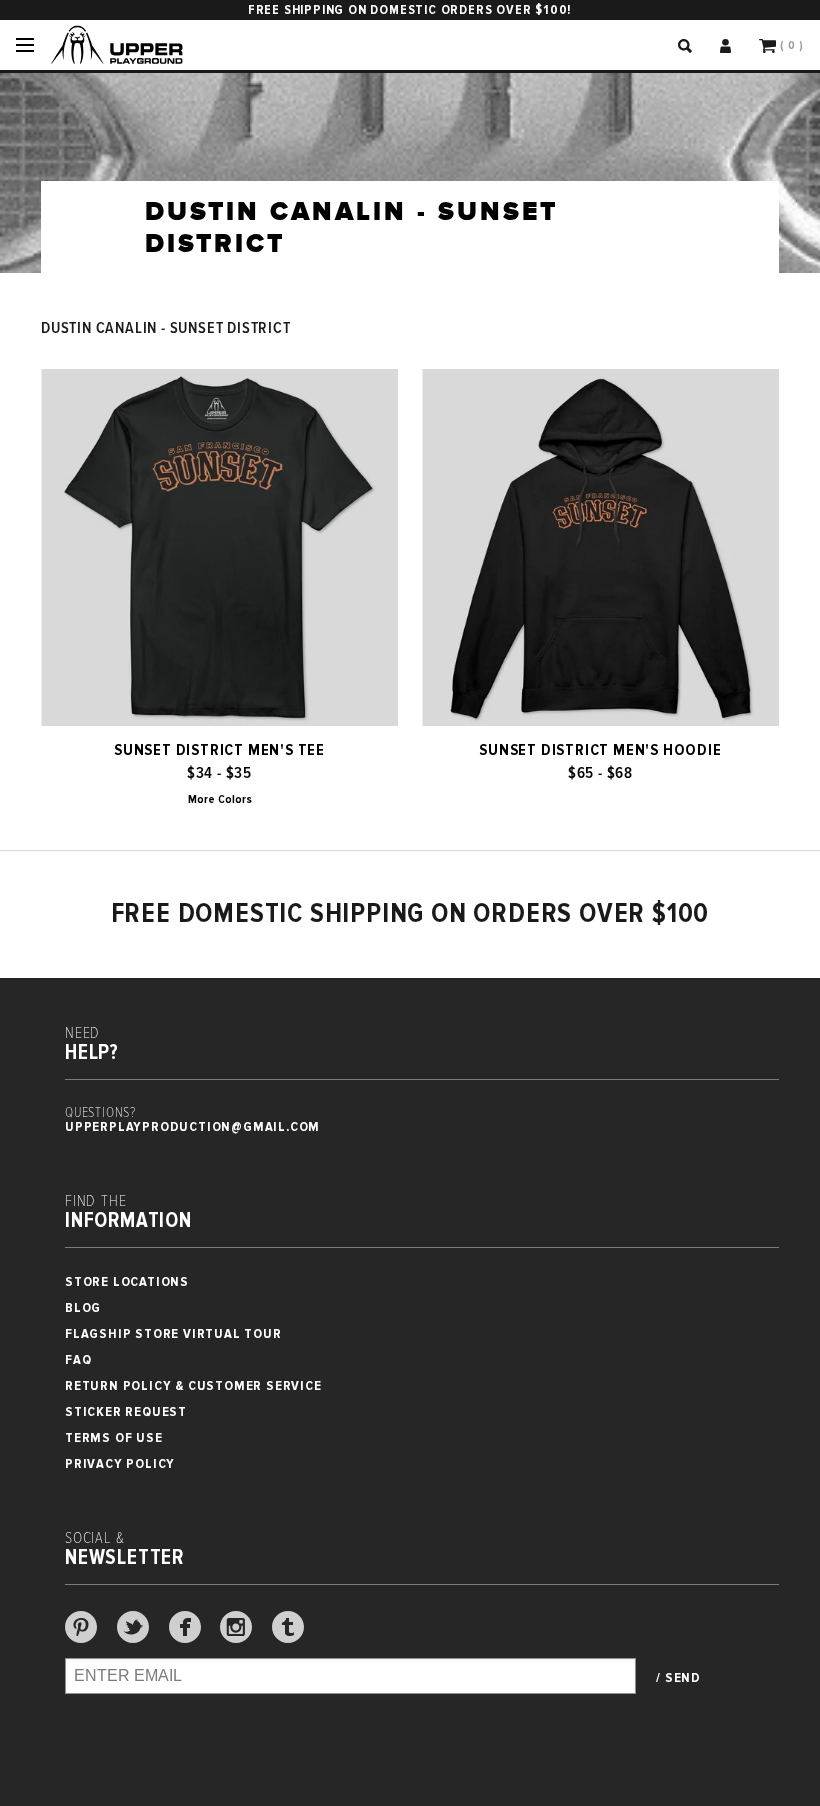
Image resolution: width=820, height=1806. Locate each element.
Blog (83, 1307)
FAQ (78, 1359)
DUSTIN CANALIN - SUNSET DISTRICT (166, 328)
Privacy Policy (120, 1463)
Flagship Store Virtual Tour (173, 1333)
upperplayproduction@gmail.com (192, 1126)
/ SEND (678, 1678)
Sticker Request (126, 1411)
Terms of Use (114, 1437)
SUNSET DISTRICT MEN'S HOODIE (600, 750)
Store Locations (127, 1281)
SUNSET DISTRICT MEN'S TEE (219, 750)
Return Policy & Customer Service (193, 1385)
